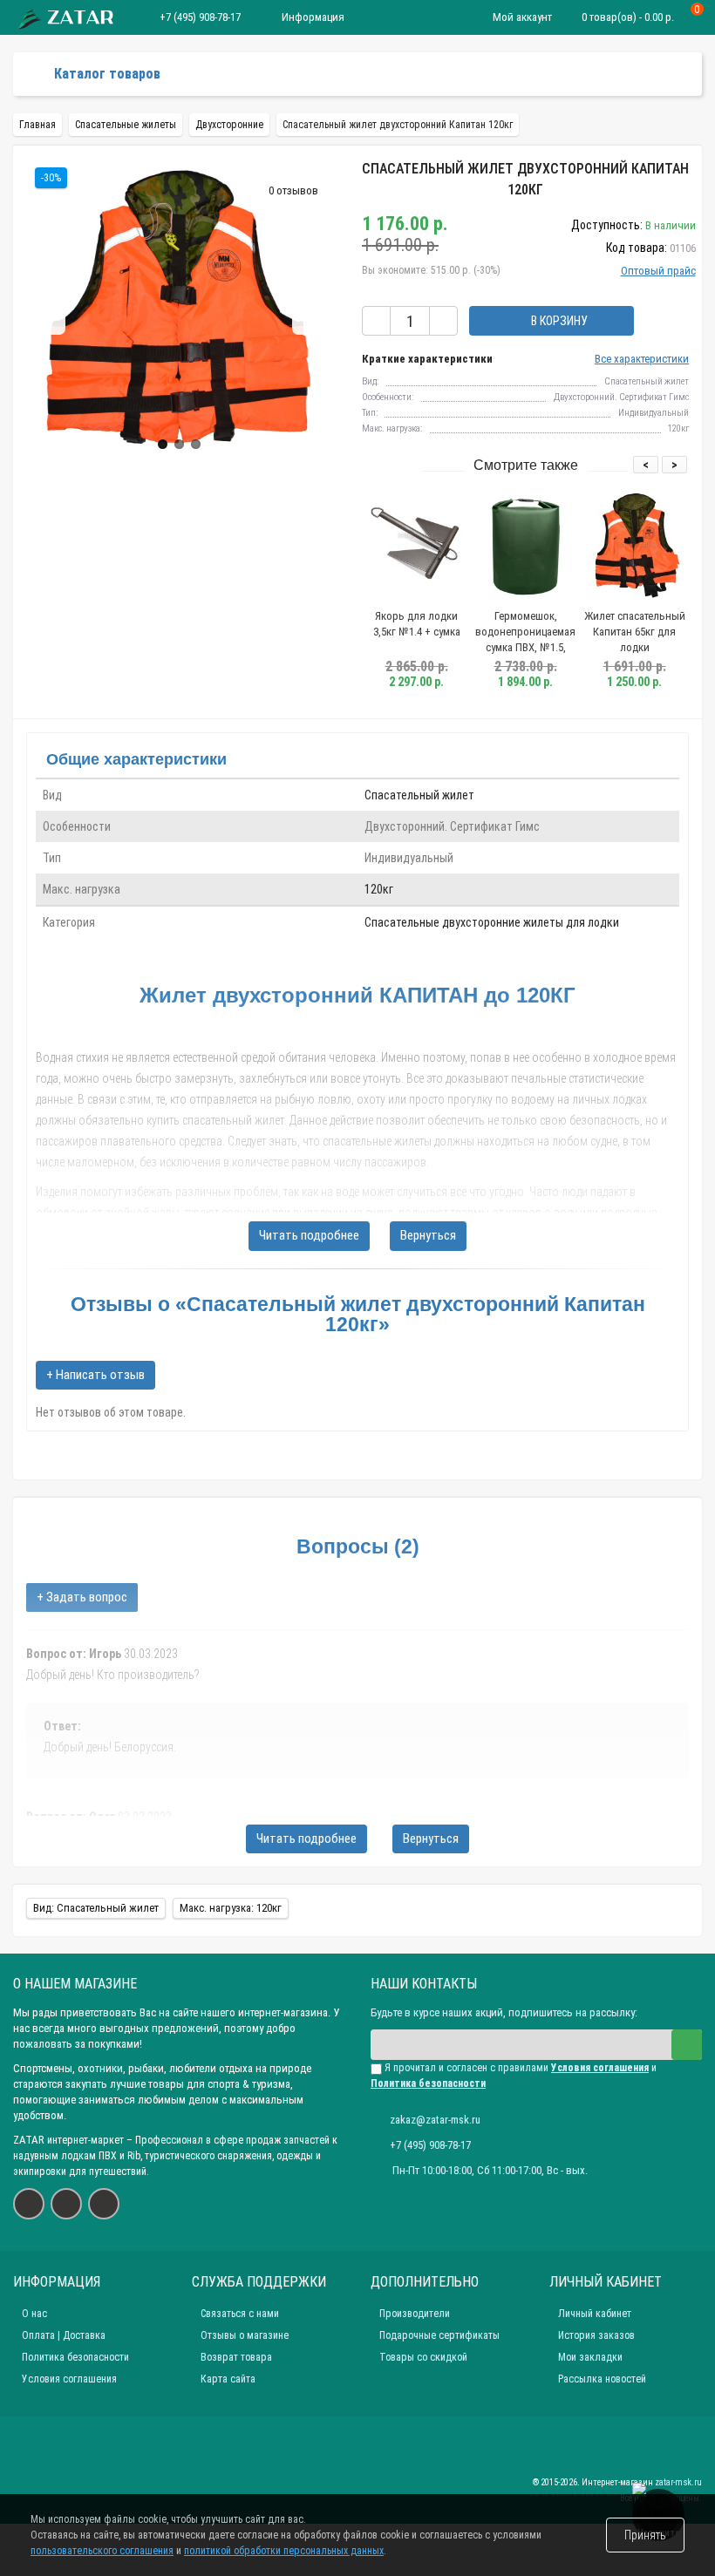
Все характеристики (642, 359)
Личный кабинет (595, 2314)
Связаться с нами (240, 2314)
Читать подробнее (309, 1235)
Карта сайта (228, 2379)
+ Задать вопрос (82, 1597)
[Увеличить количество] (443, 321)
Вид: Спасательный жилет (96, 1908)
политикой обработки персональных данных (284, 2551)
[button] (163, 444)
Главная (37, 125)
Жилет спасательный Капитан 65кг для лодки (635, 632)
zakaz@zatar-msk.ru (435, 2120)
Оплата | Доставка (64, 2335)
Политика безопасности (75, 2357)
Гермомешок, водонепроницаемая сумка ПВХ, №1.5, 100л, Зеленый (525, 639)
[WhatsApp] (66, 2204)
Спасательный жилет (419, 795)
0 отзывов (293, 190)
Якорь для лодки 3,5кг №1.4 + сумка (417, 624)
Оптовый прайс (658, 271)
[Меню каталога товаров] (34, 74)
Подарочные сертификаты (439, 2335)
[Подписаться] (687, 2045)
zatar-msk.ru (678, 2482)
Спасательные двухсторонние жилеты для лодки (492, 922)
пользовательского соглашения (102, 2551)
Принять (645, 2535)
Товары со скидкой (423, 2357)
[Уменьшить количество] (376, 321)
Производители (415, 2314)
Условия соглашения (69, 2379)
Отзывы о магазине (245, 2335)
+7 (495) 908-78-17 (200, 17)
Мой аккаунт (522, 17)
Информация (313, 17)
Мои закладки (590, 2357)
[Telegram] (104, 2204)
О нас (34, 2314)
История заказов (596, 2335)
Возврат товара (236, 2357)
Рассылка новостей (602, 2379)
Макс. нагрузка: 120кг (231, 1908)
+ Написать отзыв (95, 1375)
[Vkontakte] (29, 2204)
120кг (379, 889)
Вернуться (428, 1235)
